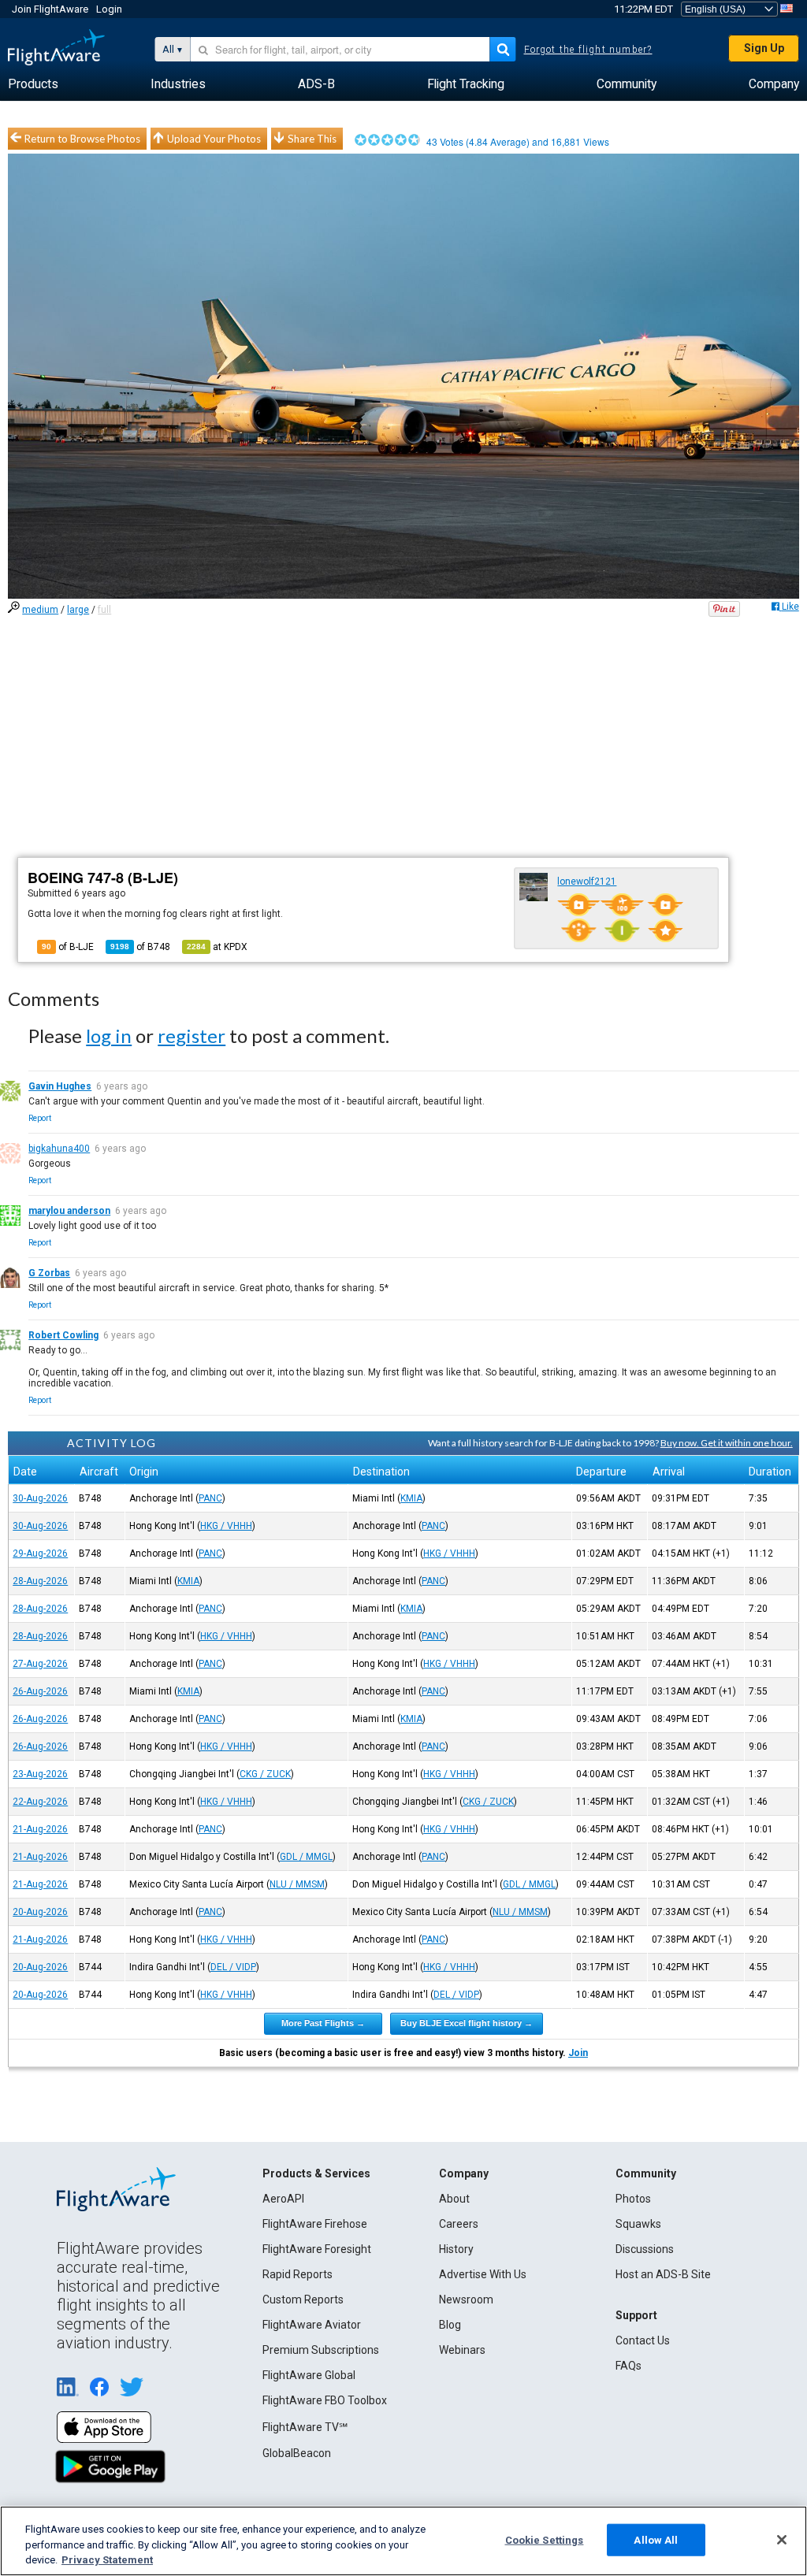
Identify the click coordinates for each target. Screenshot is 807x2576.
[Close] (782, 2540)
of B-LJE (68, 947)
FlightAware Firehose (315, 2224)
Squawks (638, 2224)
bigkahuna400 (59, 1149)
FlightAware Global (309, 2375)
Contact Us (643, 2340)
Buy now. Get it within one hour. (727, 1443)
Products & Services (316, 2173)
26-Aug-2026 (40, 1691)
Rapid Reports (298, 2274)
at (217, 947)
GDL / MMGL (306, 1857)
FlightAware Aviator (312, 2325)
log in (109, 1036)
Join (578, 2053)
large (78, 610)
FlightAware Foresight (317, 2249)
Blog (450, 2325)
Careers (459, 2224)
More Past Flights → (323, 2023)
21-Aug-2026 (40, 1829)
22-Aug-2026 (40, 1802)
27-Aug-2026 (40, 1664)
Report (40, 1118)
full (104, 610)
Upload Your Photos (214, 139)
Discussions (645, 2249)
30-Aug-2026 (40, 1498)
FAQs (628, 2366)
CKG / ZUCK (265, 1774)
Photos (633, 2199)
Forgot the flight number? (588, 50)
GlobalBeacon (297, 2453)
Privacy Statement (107, 2560)
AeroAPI (283, 2199)
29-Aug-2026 (40, 1553)
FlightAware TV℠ (305, 2427)
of (140, 947)
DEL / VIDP (233, 1967)
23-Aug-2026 (40, 1774)
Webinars (462, 2350)
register (192, 1036)
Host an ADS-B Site (663, 2274)
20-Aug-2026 (40, 1912)
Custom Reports (303, 2299)
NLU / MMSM (297, 1884)
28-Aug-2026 (40, 1581)
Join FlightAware (50, 9)
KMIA (411, 1498)
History (456, 2249)
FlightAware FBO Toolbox (325, 2400)
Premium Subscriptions (321, 2350)
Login (109, 9)
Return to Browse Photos (82, 139)
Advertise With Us (483, 2274)
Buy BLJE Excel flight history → (467, 2023)
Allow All (656, 2539)
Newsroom (466, 2299)
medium (40, 610)
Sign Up (764, 48)
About (454, 2199)
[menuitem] (33, 84)
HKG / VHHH (226, 1526)
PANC (210, 1498)
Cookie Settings (545, 2539)
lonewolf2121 (587, 882)
